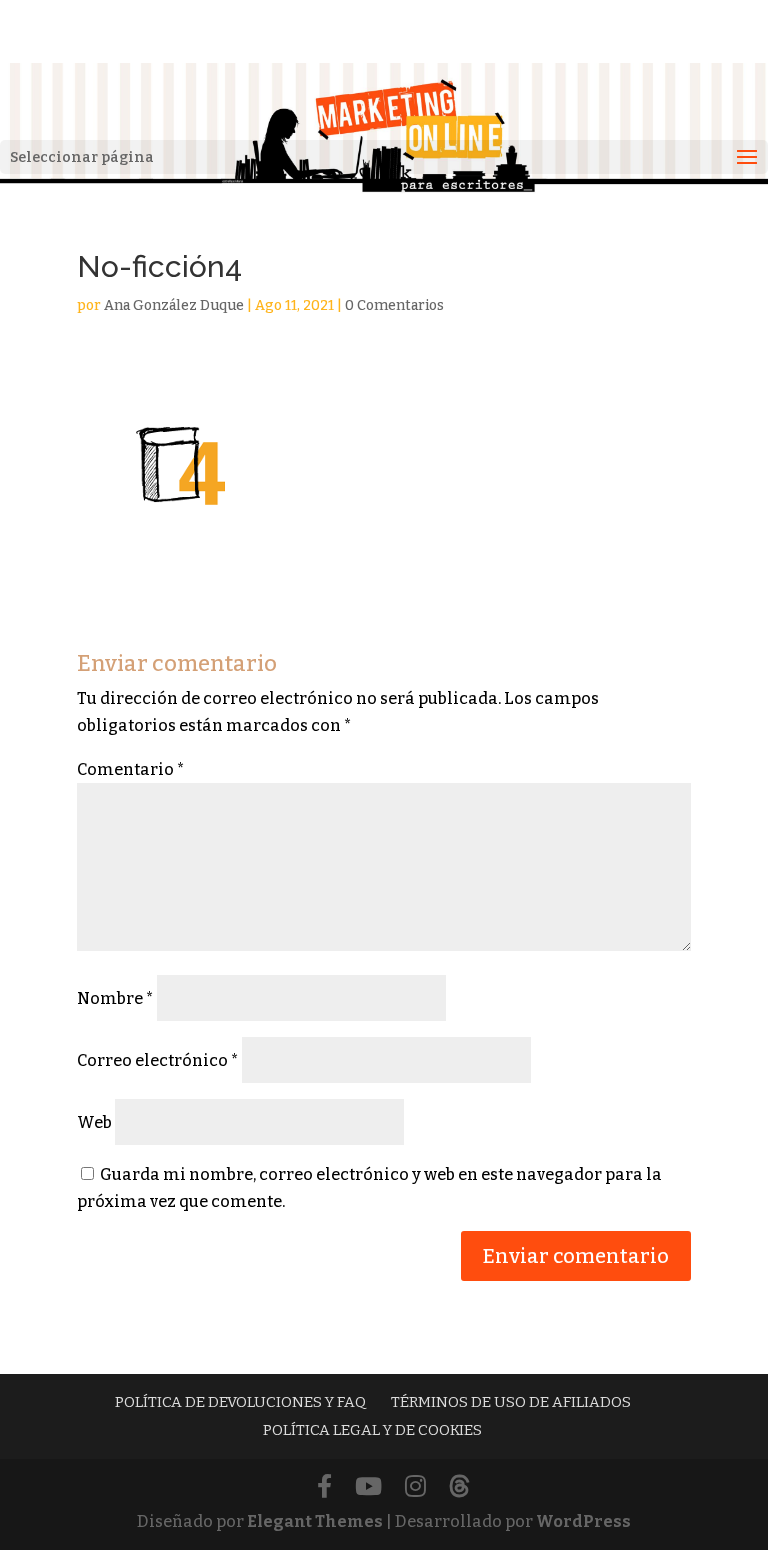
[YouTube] (368, 1487)
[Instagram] (415, 1487)
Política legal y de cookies (372, 1430)
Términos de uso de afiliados (511, 1402)
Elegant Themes (315, 1521)
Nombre (115, 998)
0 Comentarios (394, 305)
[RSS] (459, 1487)
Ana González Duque (174, 305)
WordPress (583, 1521)
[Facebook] (324, 1487)
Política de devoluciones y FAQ (240, 1402)
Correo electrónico (158, 1060)
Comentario (131, 769)
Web (94, 1122)
